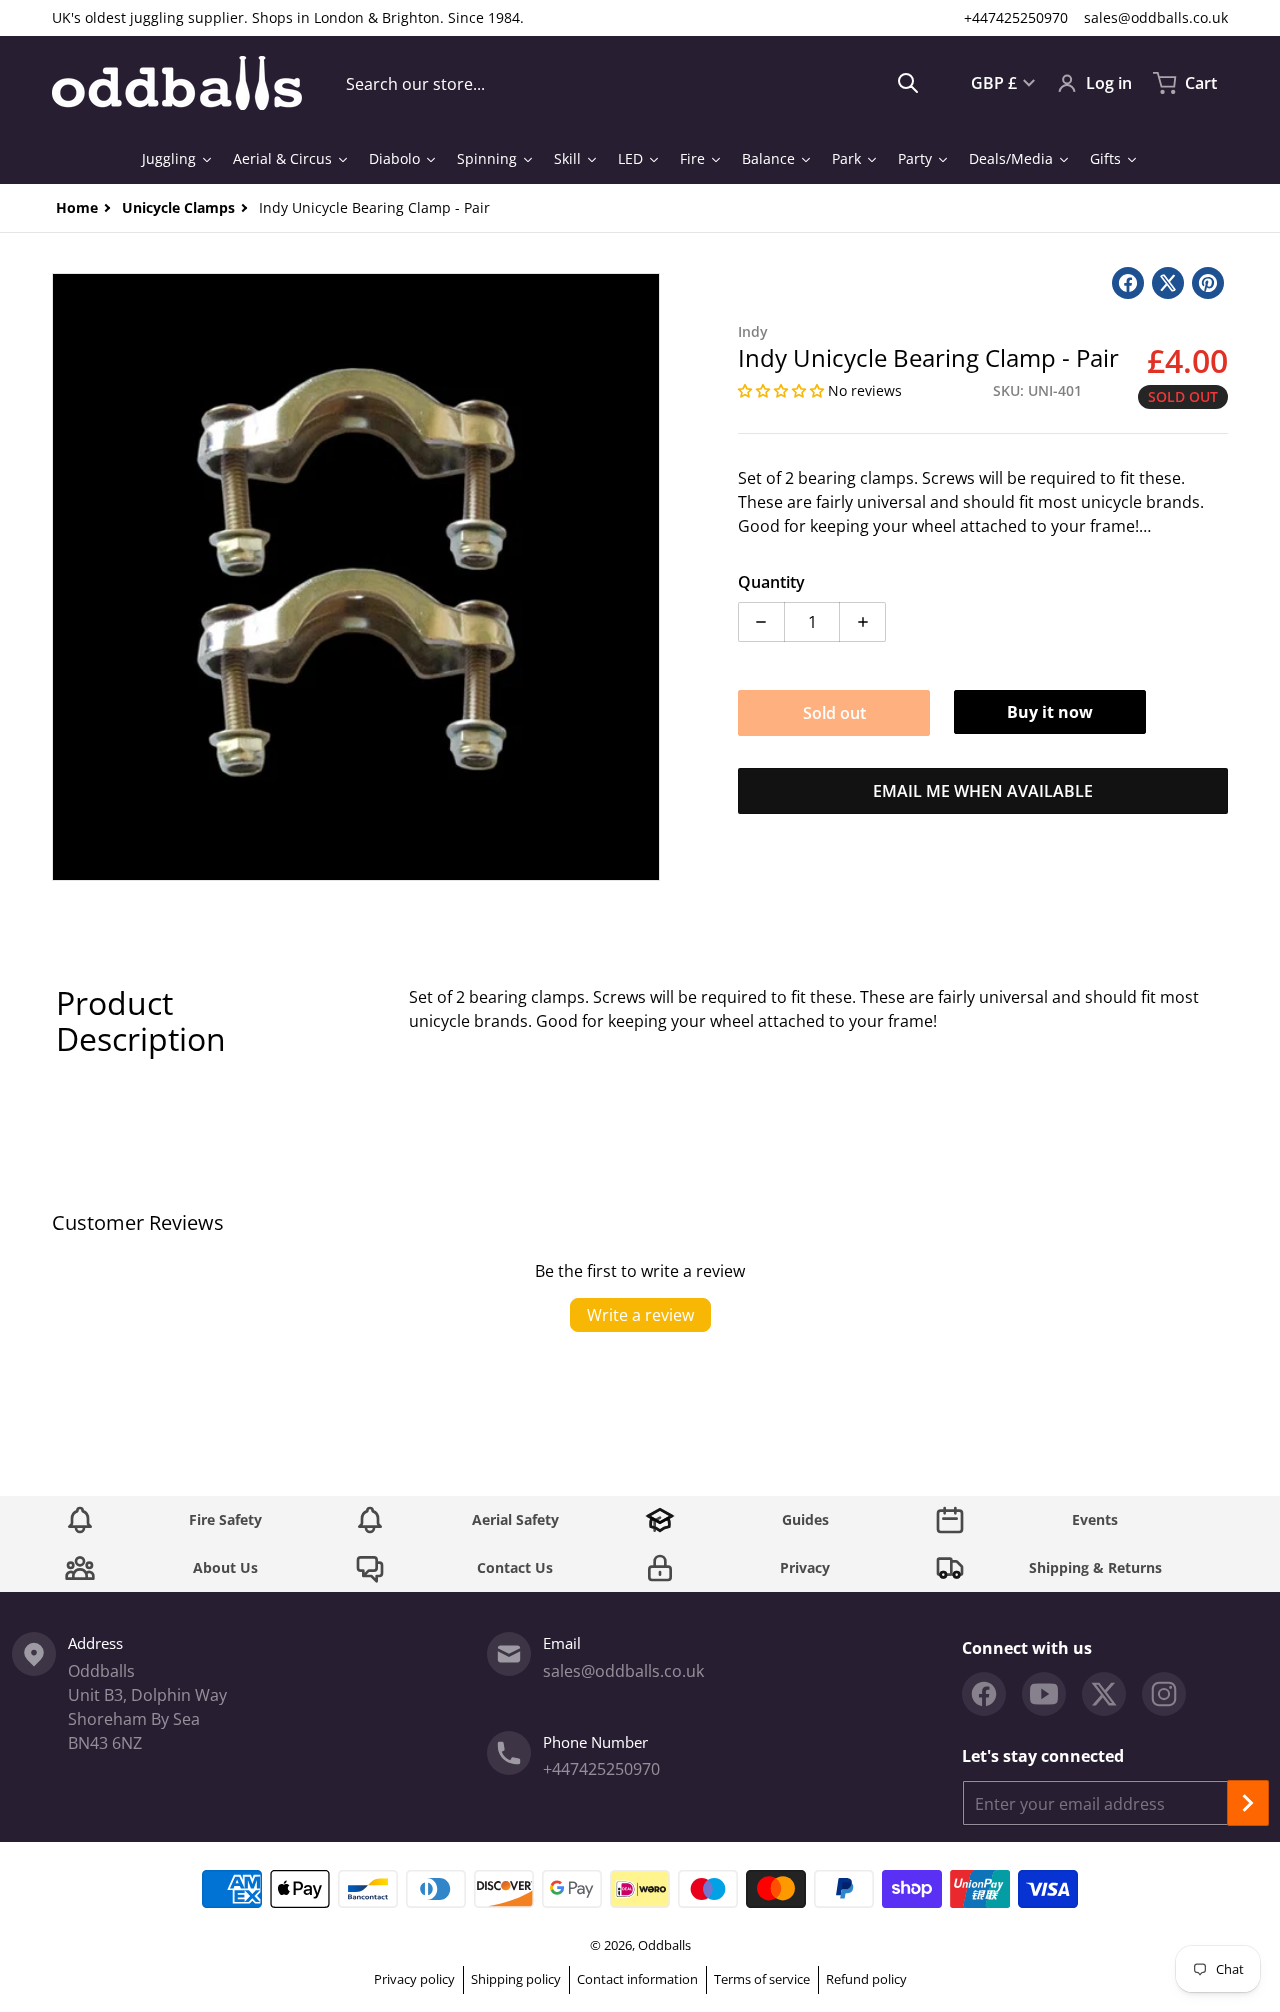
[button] (783, 390)
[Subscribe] (1248, 1803)
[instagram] (1164, 1694)
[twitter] (1104, 1694)
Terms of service (762, 1979)
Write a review (640, 1315)
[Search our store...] (908, 83)
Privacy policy (414, 1979)
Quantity (771, 582)
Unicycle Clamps (178, 207)
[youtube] (1044, 1694)
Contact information (637, 1979)
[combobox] (632, 83)
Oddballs (664, 1945)
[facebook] (984, 1694)
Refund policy (866, 1979)
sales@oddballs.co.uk (1156, 17)
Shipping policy (516, 1979)
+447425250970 (1016, 17)
